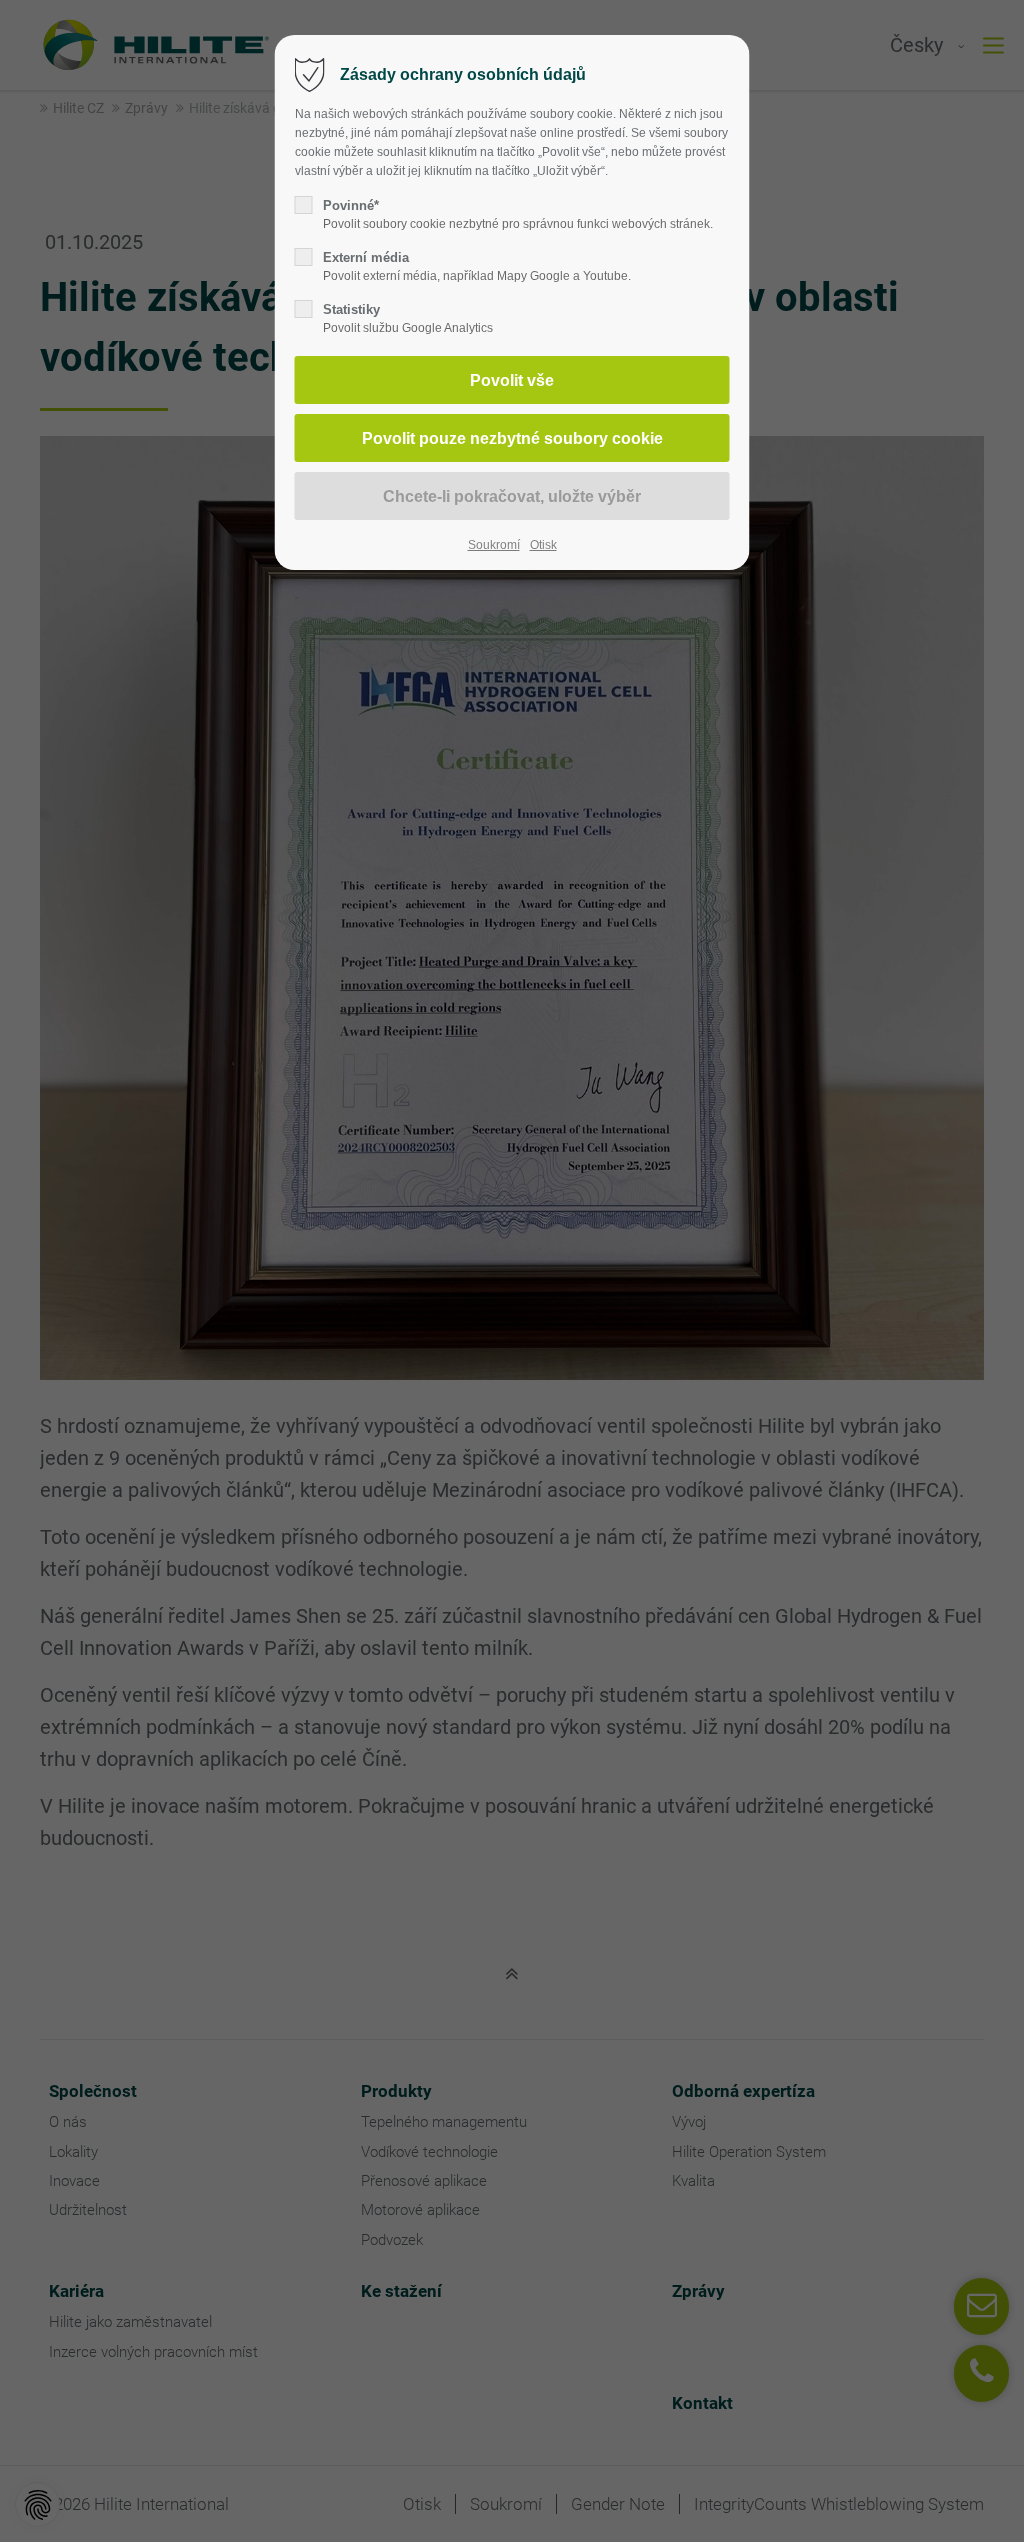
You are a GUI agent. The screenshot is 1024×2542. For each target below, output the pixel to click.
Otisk (543, 545)
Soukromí (494, 545)
